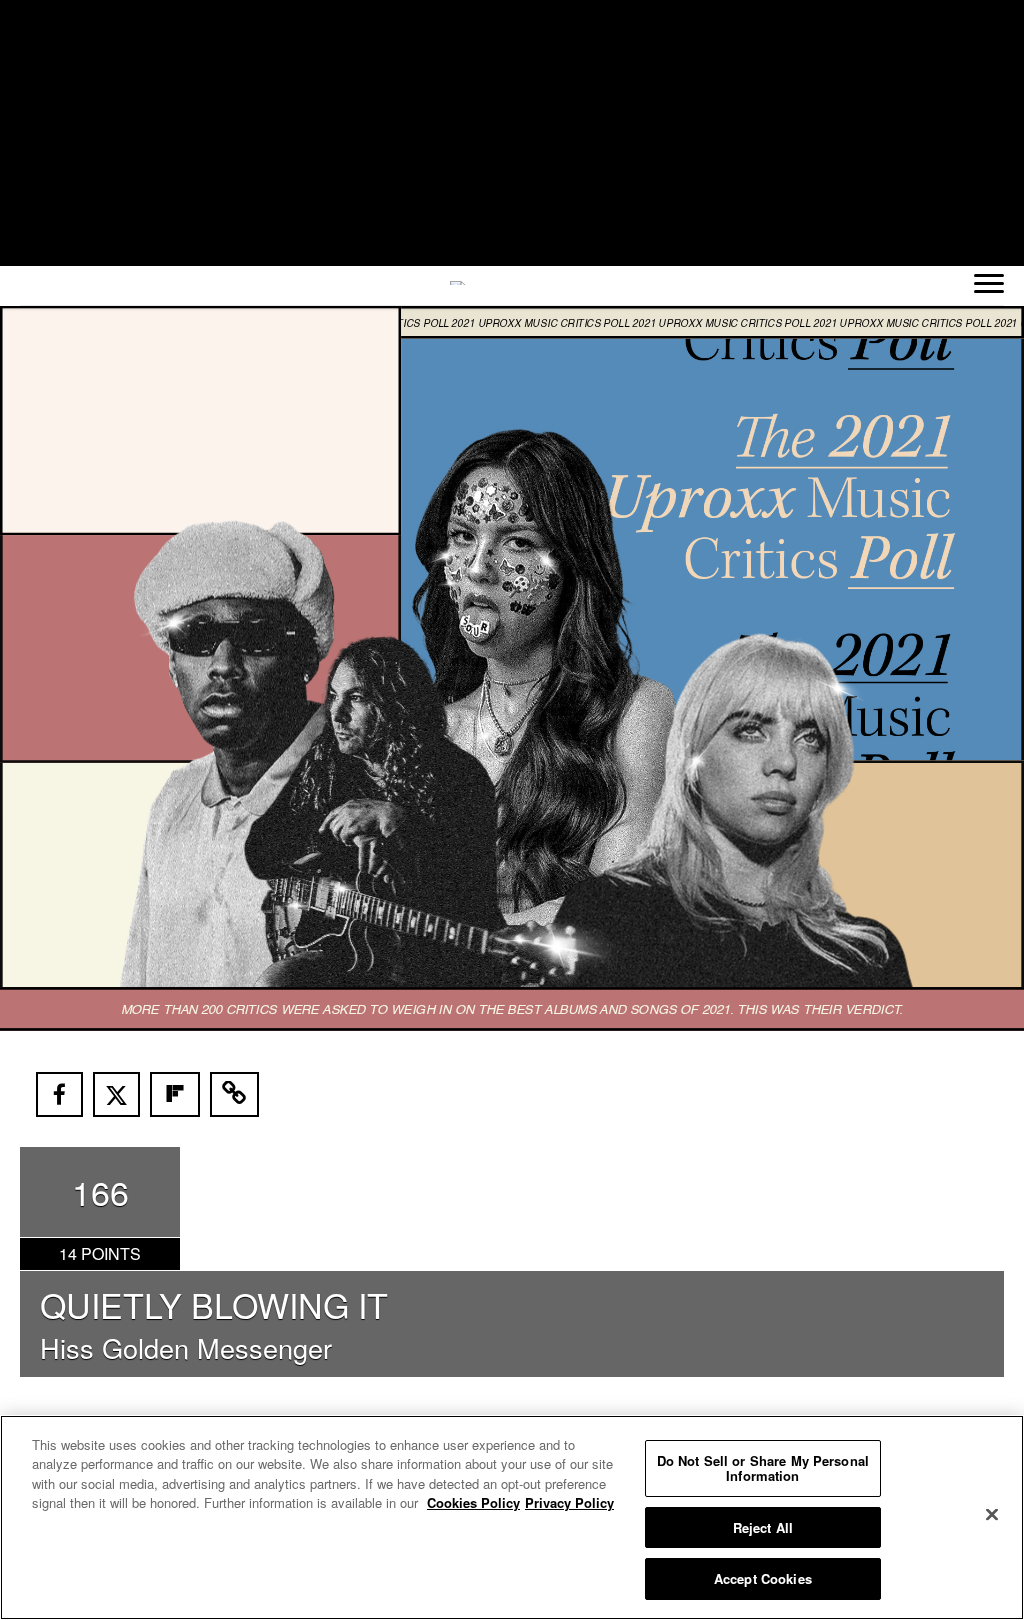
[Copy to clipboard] (235, 1094)
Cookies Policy (473, 1502)
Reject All (763, 1527)
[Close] (992, 1515)
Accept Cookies (763, 1578)
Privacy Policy (569, 1502)
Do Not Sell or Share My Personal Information (763, 1468)
